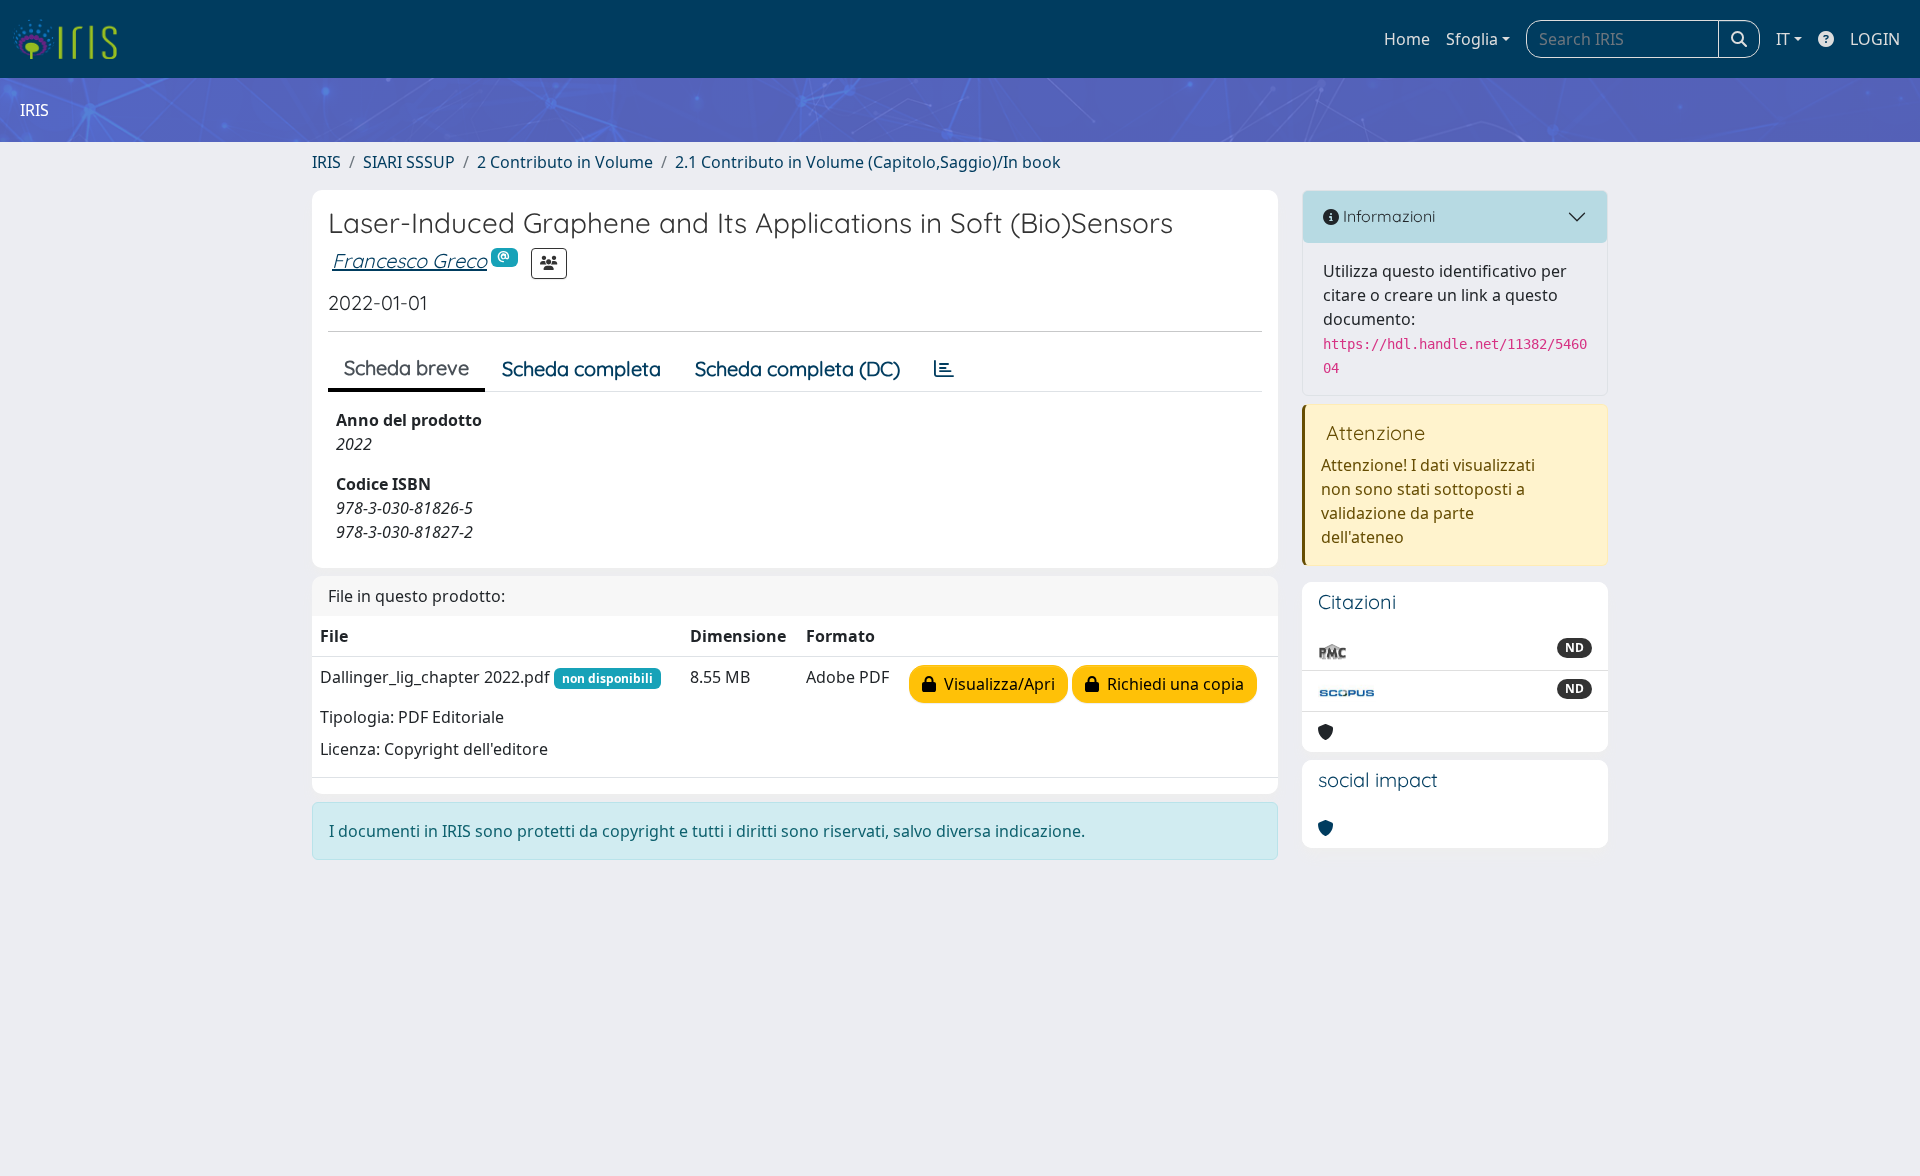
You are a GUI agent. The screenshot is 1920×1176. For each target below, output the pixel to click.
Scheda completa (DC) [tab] (797, 368)
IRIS (326, 162)
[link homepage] (72, 39)
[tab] (944, 369)
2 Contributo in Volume (565, 162)
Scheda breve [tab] (406, 367)
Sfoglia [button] (1472, 39)
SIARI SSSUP (409, 162)
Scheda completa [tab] (581, 368)
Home (1407, 39)
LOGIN (1875, 39)
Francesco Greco (409, 260)
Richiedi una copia (1171, 684)
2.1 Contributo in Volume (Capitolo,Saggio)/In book (868, 162)
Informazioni (1387, 216)
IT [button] (1783, 39)
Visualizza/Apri (995, 684)
